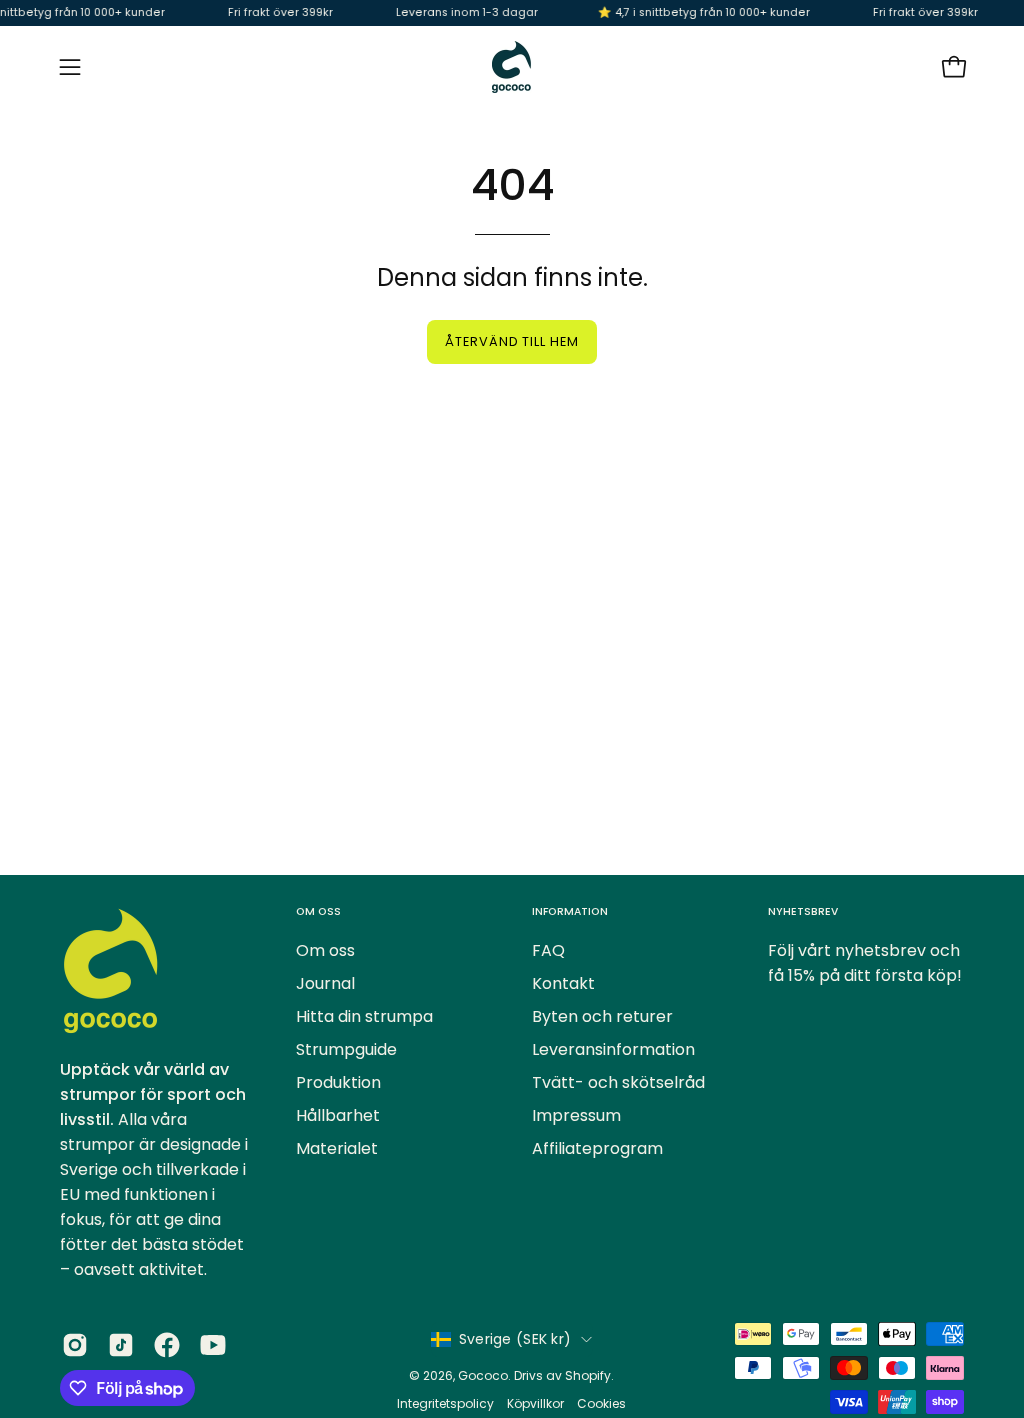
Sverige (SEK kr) (515, 1339)
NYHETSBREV (803, 911)
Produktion (338, 1082)
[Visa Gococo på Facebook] (167, 1345)
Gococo (483, 1375)
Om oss (325, 950)
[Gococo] (512, 67)
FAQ (548, 950)
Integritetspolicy (447, 1403)
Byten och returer (602, 1016)
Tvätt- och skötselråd (618, 1082)
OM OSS (318, 911)
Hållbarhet (338, 1115)
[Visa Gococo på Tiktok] (121, 1345)
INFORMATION (570, 911)
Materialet (337, 1148)
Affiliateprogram (597, 1148)
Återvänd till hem (512, 341)
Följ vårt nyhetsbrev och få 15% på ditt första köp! (865, 963)
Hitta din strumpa (364, 1016)
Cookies (601, 1403)
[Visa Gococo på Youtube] (213, 1345)
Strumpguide (346, 1049)
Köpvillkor (535, 1403)
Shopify (588, 1375)
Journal (325, 983)
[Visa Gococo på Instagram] (75, 1345)
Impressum (576, 1115)
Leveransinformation (613, 1049)
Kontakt (563, 983)
